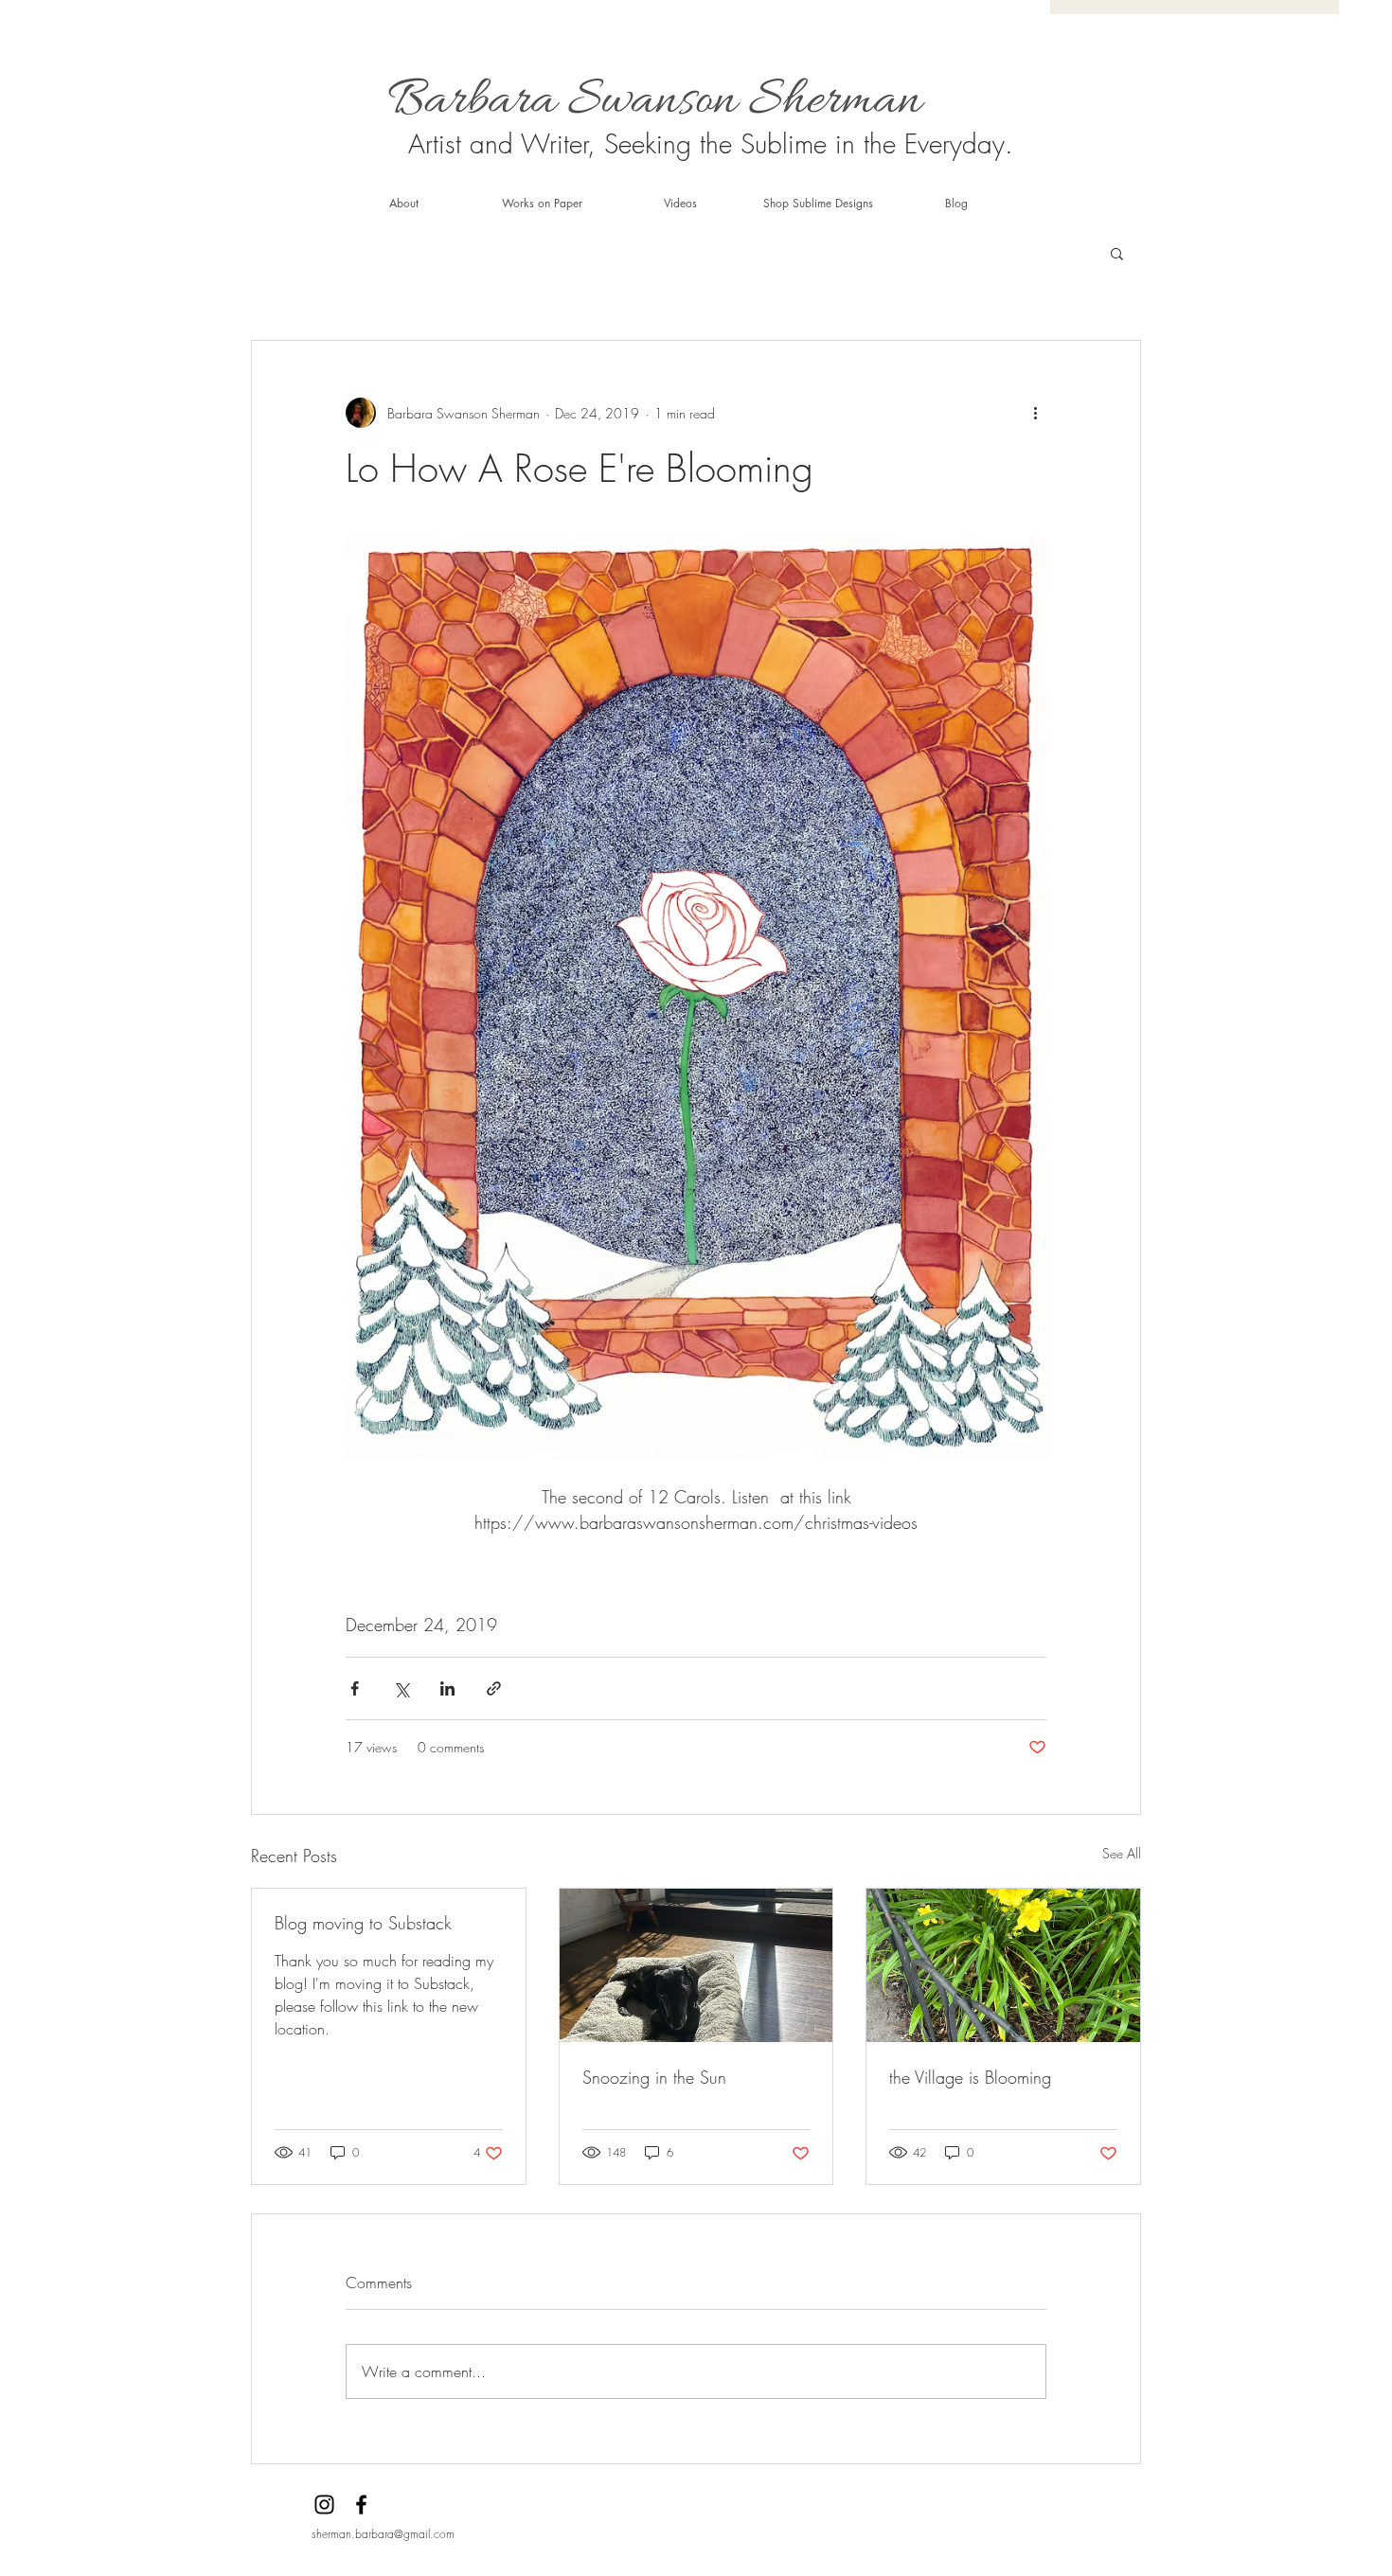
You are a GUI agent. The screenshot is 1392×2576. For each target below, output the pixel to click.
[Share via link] (494, 1688)
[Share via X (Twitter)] (401, 1688)
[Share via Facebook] (355, 1688)
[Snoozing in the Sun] (696, 1965)
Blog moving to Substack (363, 1923)
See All (1122, 1853)
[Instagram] (324, 2505)
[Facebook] (361, 2505)
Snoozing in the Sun (654, 2077)
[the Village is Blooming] (1003, 1965)
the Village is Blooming (970, 2077)
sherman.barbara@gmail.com (383, 2534)
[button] (1117, 253)
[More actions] (1035, 413)
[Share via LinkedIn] (447, 1688)
